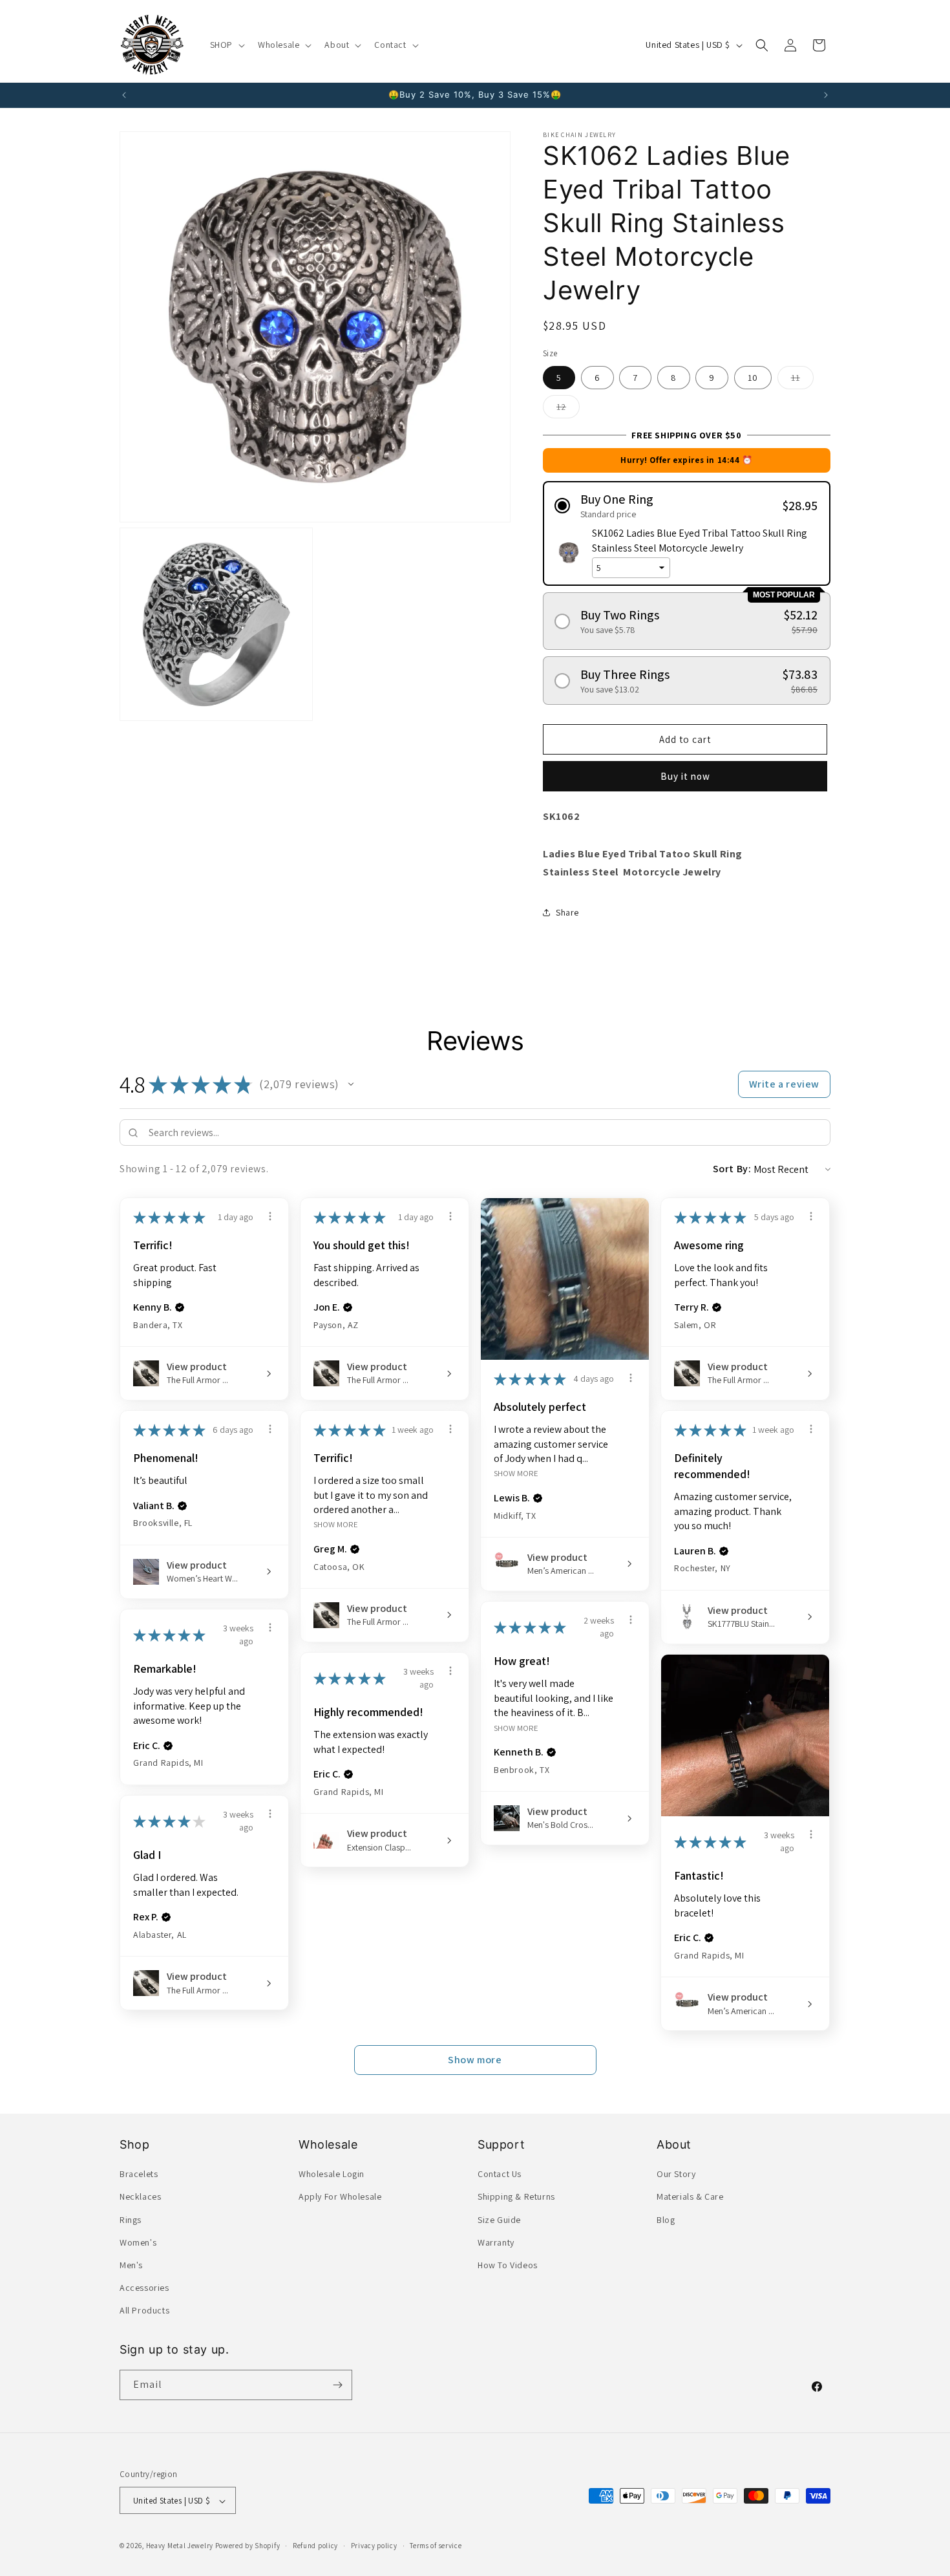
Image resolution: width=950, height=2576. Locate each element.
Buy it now (685, 776)
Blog (666, 2220)
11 (802, 380)
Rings (131, 2220)
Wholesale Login (332, 2174)
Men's (131, 2265)
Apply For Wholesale (340, 2197)
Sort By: (732, 1169)
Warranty (496, 2242)
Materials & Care (690, 2197)
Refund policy (315, 2546)
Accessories (144, 2288)
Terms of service (436, 2546)
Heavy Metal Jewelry (180, 2546)
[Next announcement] (826, 95)
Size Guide (499, 2220)
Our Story (676, 2174)
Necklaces (140, 2197)
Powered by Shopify (248, 2546)
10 (753, 378)
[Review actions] (270, 1216)
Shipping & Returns (516, 2197)
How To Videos (508, 2265)
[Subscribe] (337, 2385)
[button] (226, 45)
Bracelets (139, 2174)
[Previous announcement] (124, 95)
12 (568, 409)
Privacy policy (374, 2546)
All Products (144, 2311)
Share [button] (567, 912)
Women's (138, 2242)
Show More (516, 1473)
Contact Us (500, 2174)
